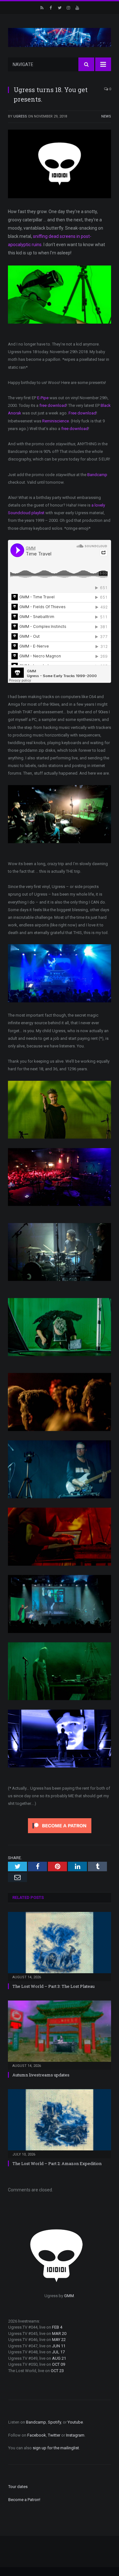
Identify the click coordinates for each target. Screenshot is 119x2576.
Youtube (75, 2422)
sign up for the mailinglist (56, 2448)
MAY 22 (59, 2340)
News (106, 116)
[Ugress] (60, 37)
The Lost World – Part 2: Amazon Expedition (57, 2163)
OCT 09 (59, 2364)
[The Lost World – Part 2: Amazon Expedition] (60, 2123)
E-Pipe (43, 398)
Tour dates (18, 2487)
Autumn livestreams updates (41, 2075)
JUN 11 (59, 2346)
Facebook (37, 2435)
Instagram (75, 2435)
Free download (82, 413)
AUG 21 (59, 2358)
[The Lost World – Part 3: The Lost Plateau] (60, 1946)
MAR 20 (59, 2334)
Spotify (54, 2422)
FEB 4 (57, 2327)
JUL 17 (58, 2352)
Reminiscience (56, 421)
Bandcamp (97, 475)
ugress (20, 116)
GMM (69, 2296)
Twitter (54, 2435)
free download (53, 405)
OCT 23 (57, 2371)
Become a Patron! (24, 2500)
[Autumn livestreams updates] (60, 2034)
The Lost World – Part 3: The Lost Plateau (53, 1986)
